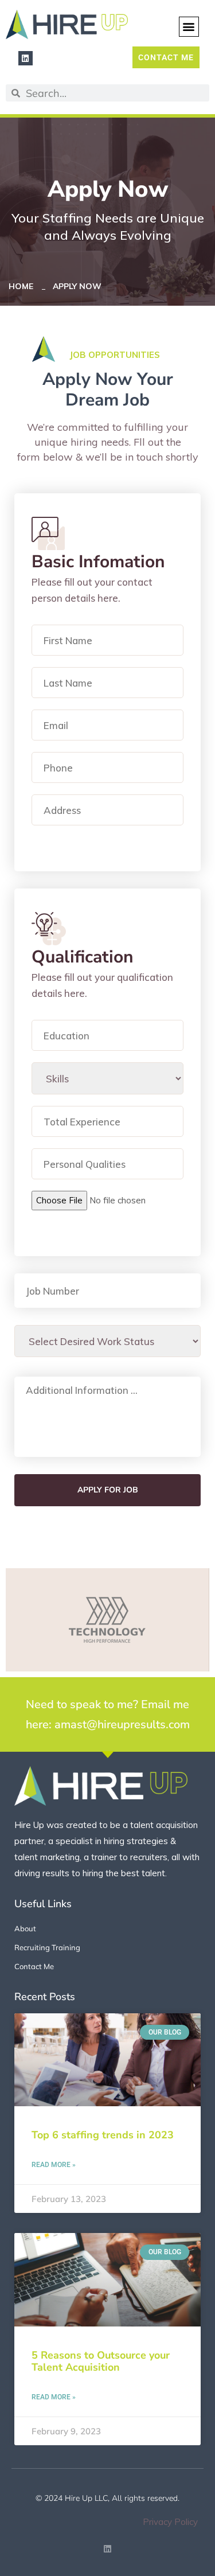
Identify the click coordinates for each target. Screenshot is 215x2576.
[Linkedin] (26, 58)
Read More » (54, 2165)
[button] (189, 27)
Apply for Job (108, 1490)
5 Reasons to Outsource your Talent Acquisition (101, 2361)
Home (23, 286)
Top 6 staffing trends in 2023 (103, 2135)
